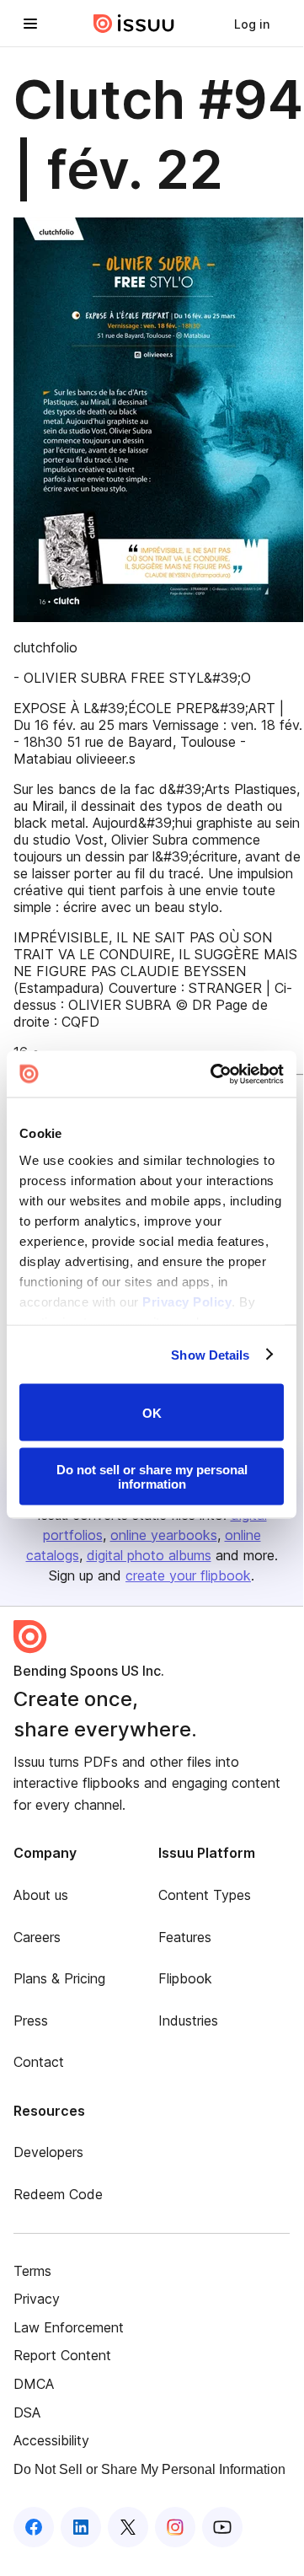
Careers (37, 1937)
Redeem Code (58, 2194)
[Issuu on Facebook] (34, 2527)
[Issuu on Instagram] (175, 2527)
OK (152, 1412)
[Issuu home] (134, 24)
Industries (188, 2021)
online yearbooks (164, 1535)
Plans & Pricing (59, 1978)
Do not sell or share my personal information (152, 1476)
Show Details (210, 1354)
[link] (252, 24)
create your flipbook (188, 1575)
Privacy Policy (187, 1301)
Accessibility (51, 2440)
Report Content (62, 2355)
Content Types (205, 1895)
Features (185, 1937)
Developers (48, 2152)
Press (31, 2021)
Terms (32, 2271)
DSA (27, 2412)
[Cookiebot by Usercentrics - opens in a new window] (214, 1074)
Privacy (37, 2299)
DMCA (34, 2384)
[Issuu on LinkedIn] (81, 2527)
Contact (39, 2062)
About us (41, 1895)
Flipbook (185, 1978)
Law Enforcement (69, 2327)
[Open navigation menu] (30, 24)
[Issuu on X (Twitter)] (128, 2527)
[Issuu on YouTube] (222, 2527)
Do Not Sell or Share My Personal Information (149, 2469)
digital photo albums (149, 1555)
